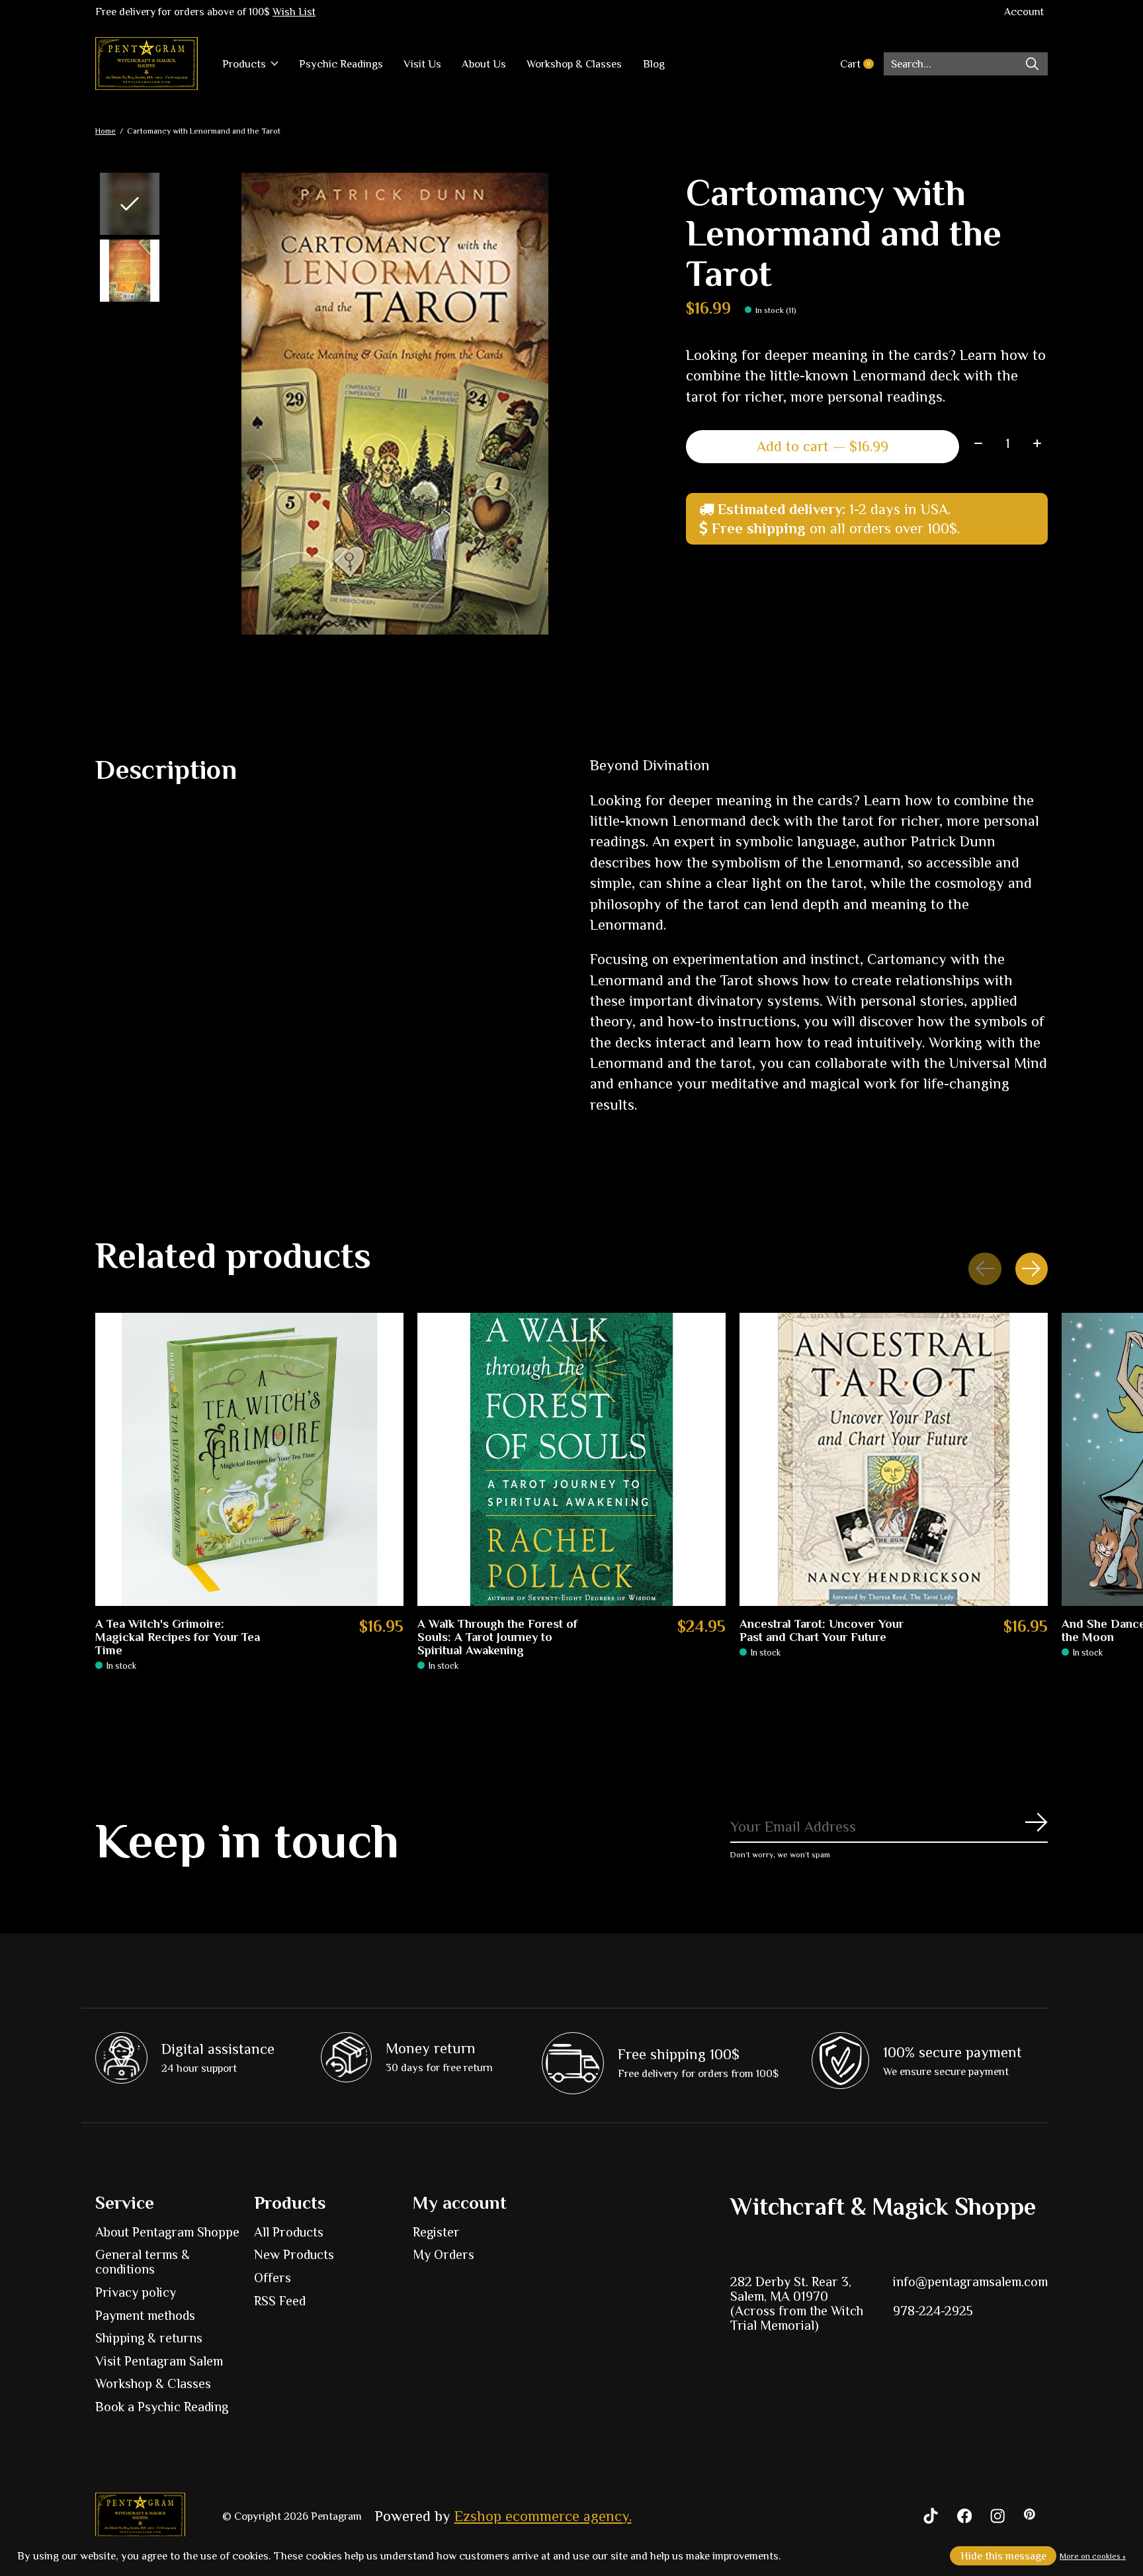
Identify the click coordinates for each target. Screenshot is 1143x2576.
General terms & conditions (143, 2262)
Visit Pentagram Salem (159, 2361)
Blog (654, 64)
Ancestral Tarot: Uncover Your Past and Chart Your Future (822, 1630)
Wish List (294, 12)
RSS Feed (280, 2301)
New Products (294, 2254)
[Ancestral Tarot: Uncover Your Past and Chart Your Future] (894, 1459)
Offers (273, 2278)
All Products (289, 2232)
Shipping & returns (149, 2338)
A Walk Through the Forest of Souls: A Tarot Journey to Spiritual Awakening (497, 1637)
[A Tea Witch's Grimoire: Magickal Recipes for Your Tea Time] (249, 1459)
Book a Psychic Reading (162, 2407)
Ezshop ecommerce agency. (543, 2516)
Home (106, 131)
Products (244, 64)
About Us (484, 64)
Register (436, 2232)
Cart (862, 64)
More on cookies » (1093, 2556)
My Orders (444, 2254)
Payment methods (145, 2315)
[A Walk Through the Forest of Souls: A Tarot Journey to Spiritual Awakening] (571, 1459)
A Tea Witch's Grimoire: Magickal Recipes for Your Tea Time (178, 1637)
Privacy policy (136, 2292)
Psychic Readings (341, 64)
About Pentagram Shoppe (167, 2232)
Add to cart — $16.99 (823, 446)
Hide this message (1003, 2556)
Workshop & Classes (574, 64)
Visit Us (422, 64)
